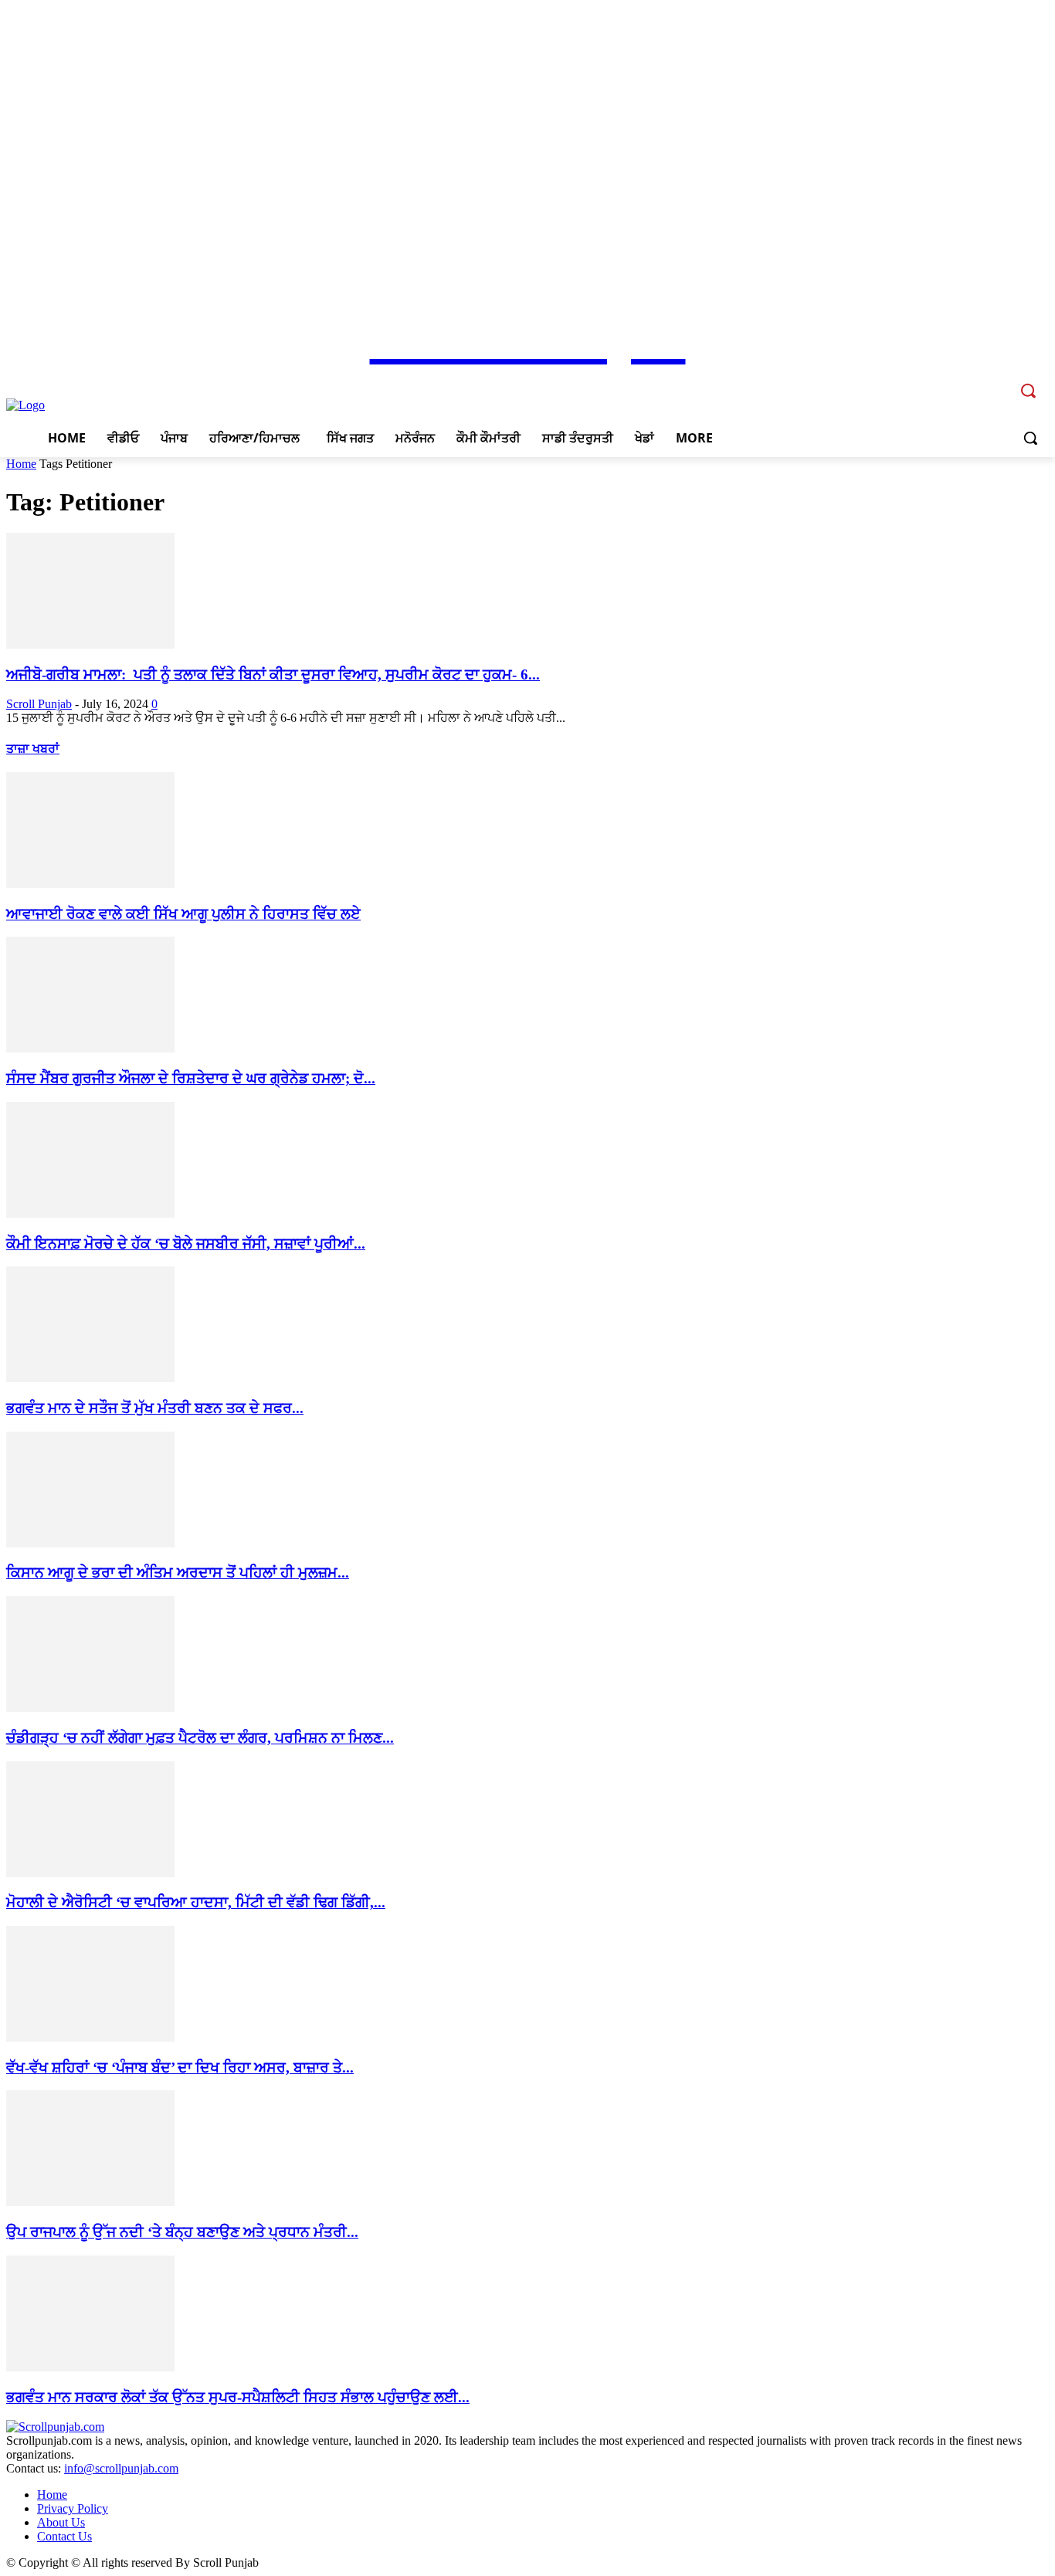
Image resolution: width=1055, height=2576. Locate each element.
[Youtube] (997, 380)
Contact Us (64, 2536)
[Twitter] (976, 380)
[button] (1030, 438)
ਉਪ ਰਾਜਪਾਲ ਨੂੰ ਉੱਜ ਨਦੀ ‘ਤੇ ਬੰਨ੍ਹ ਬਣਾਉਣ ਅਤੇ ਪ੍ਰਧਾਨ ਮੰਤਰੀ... (182, 2232)
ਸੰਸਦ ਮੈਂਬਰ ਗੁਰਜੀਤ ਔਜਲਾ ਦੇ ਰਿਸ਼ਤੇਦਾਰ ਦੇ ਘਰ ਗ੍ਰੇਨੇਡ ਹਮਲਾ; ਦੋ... (191, 1078)
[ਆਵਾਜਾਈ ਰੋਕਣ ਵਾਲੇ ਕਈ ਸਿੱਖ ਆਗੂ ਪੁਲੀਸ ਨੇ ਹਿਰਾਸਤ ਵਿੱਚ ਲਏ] (90, 884)
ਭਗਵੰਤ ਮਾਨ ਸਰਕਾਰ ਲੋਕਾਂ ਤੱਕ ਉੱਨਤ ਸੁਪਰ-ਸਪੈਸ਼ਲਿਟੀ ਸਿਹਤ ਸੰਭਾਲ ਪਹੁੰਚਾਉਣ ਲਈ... (238, 2397)
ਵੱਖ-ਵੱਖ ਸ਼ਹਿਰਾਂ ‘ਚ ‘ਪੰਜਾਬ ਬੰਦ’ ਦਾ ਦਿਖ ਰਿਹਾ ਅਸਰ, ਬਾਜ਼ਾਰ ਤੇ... (180, 2068)
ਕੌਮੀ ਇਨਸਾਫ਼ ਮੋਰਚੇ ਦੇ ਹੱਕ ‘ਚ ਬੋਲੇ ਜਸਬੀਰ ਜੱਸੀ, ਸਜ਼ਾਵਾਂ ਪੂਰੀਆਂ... (186, 1244)
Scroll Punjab (39, 704)
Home (21, 464)
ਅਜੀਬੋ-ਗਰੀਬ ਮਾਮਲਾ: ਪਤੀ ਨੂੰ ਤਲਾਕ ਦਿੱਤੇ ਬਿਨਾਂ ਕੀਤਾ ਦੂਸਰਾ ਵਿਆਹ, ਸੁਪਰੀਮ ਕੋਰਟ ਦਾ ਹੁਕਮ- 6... (273, 675)
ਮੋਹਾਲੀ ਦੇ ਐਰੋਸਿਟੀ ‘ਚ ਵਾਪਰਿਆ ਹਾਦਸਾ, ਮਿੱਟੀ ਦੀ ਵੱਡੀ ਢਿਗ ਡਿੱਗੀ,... (196, 1902)
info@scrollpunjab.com (121, 2468)
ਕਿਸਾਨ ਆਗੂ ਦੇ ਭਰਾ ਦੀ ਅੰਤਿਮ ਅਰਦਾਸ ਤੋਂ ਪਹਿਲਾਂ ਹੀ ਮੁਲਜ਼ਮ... (178, 1573)
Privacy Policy (73, 2508)
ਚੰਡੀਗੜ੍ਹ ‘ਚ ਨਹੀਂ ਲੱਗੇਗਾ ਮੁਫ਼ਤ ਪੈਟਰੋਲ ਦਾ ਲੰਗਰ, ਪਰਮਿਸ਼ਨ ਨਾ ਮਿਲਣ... (200, 1738)
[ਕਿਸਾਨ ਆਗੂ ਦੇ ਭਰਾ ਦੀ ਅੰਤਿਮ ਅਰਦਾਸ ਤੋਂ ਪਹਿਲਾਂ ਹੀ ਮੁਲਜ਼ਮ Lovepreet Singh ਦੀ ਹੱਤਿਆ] (90, 1543)
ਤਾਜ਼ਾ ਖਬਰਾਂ (33, 749)
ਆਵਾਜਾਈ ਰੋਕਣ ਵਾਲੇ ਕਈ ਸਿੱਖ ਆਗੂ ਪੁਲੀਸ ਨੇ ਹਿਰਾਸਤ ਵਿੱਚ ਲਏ (183, 914)
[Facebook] (933, 380)
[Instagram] (955, 380)
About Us (61, 2522)
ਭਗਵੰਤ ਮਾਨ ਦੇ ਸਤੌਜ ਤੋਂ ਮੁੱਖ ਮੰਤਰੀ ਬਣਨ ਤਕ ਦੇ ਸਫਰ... (155, 1408)
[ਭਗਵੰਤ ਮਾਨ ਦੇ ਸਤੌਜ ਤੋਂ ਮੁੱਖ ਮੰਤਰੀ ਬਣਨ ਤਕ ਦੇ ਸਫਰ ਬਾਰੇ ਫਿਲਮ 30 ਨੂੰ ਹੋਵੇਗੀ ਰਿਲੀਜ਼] (90, 1378)
